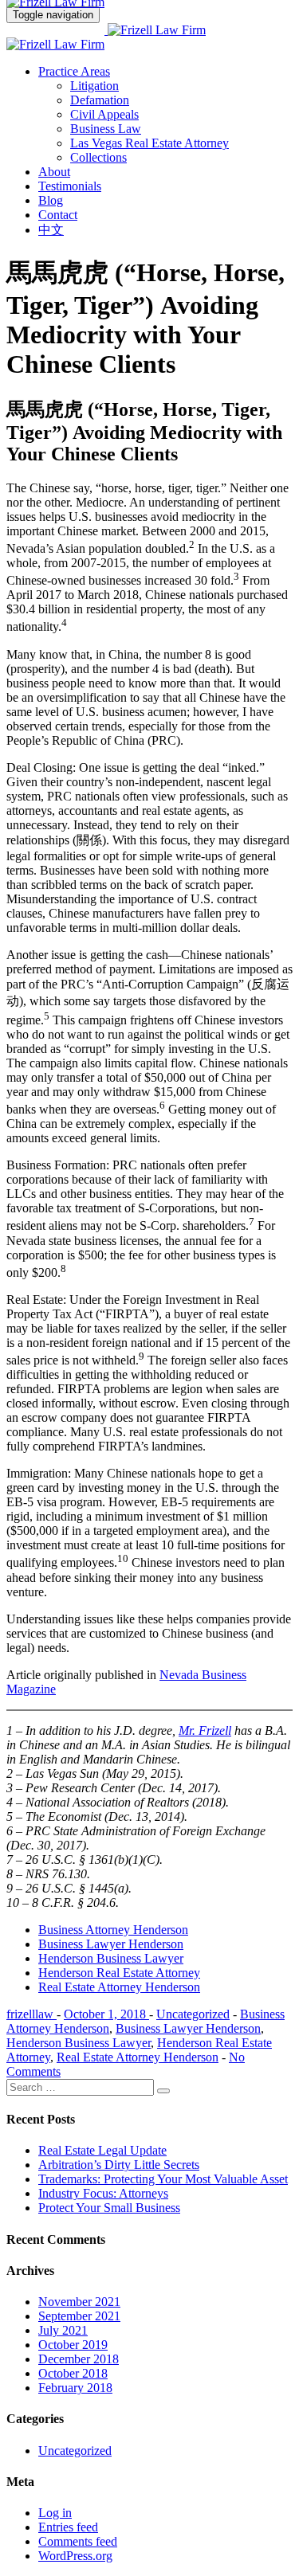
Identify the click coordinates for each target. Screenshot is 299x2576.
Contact (58, 215)
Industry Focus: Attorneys (103, 2193)
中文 (51, 230)
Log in (55, 2513)
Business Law (106, 129)
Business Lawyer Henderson (111, 1944)
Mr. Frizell (205, 1730)
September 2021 (79, 2316)
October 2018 (73, 2373)
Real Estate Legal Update (102, 2150)
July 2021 (63, 2330)
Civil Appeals (104, 114)
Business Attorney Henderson (113, 1930)
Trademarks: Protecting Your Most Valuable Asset (163, 2179)
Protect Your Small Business (109, 2208)
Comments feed (78, 2541)
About (54, 172)
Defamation (100, 100)
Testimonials (70, 186)
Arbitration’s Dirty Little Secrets (119, 2165)
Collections (98, 157)
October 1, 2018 (106, 2014)
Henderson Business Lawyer (111, 1958)
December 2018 (79, 2359)
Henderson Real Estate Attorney (119, 1973)
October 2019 (73, 2345)
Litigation (94, 86)
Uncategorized (193, 2014)
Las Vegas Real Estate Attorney (149, 143)
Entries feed (68, 2527)
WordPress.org (75, 2556)
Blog (51, 200)
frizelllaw (31, 2014)
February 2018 (75, 2388)
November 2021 (79, 2302)
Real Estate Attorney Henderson (119, 1987)
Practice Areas (74, 71)
